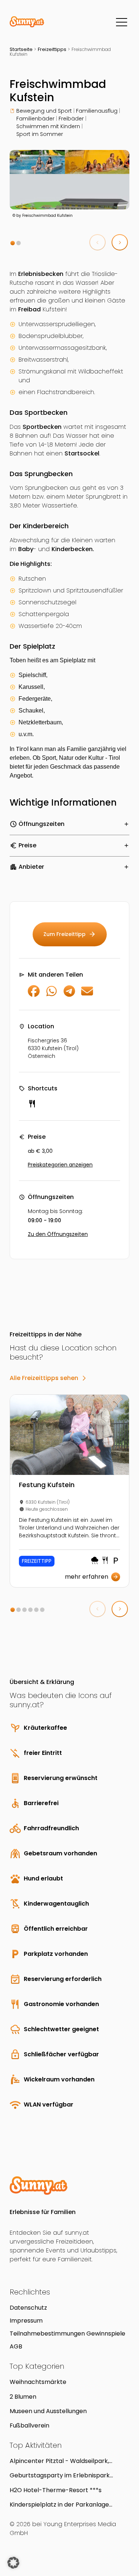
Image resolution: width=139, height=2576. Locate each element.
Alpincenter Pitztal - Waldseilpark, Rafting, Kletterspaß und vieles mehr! (64, 2461)
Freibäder (71, 119)
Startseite (21, 49)
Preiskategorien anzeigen (60, 1165)
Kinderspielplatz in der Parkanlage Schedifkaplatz (59, 2505)
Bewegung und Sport (44, 111)
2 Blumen (23, 2397)
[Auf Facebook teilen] (34, 995)
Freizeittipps (52, 49)
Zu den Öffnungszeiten (58, 1234)
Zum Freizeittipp (70, 934)
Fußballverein (29, 2425)
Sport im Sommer (40, 134)
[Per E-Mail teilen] (87, 995)
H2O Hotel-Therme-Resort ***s (56, 2490)
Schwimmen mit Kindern (48, 126)
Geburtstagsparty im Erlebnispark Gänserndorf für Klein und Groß (60, 2475)
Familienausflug (97, 111)
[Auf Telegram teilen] (69, 995)
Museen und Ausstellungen (48, 2411)
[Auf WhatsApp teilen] (52, 995)
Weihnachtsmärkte (38, 2382)
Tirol (22, 749)
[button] (13, 243)
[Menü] (122, 22)
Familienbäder (35, 119)
